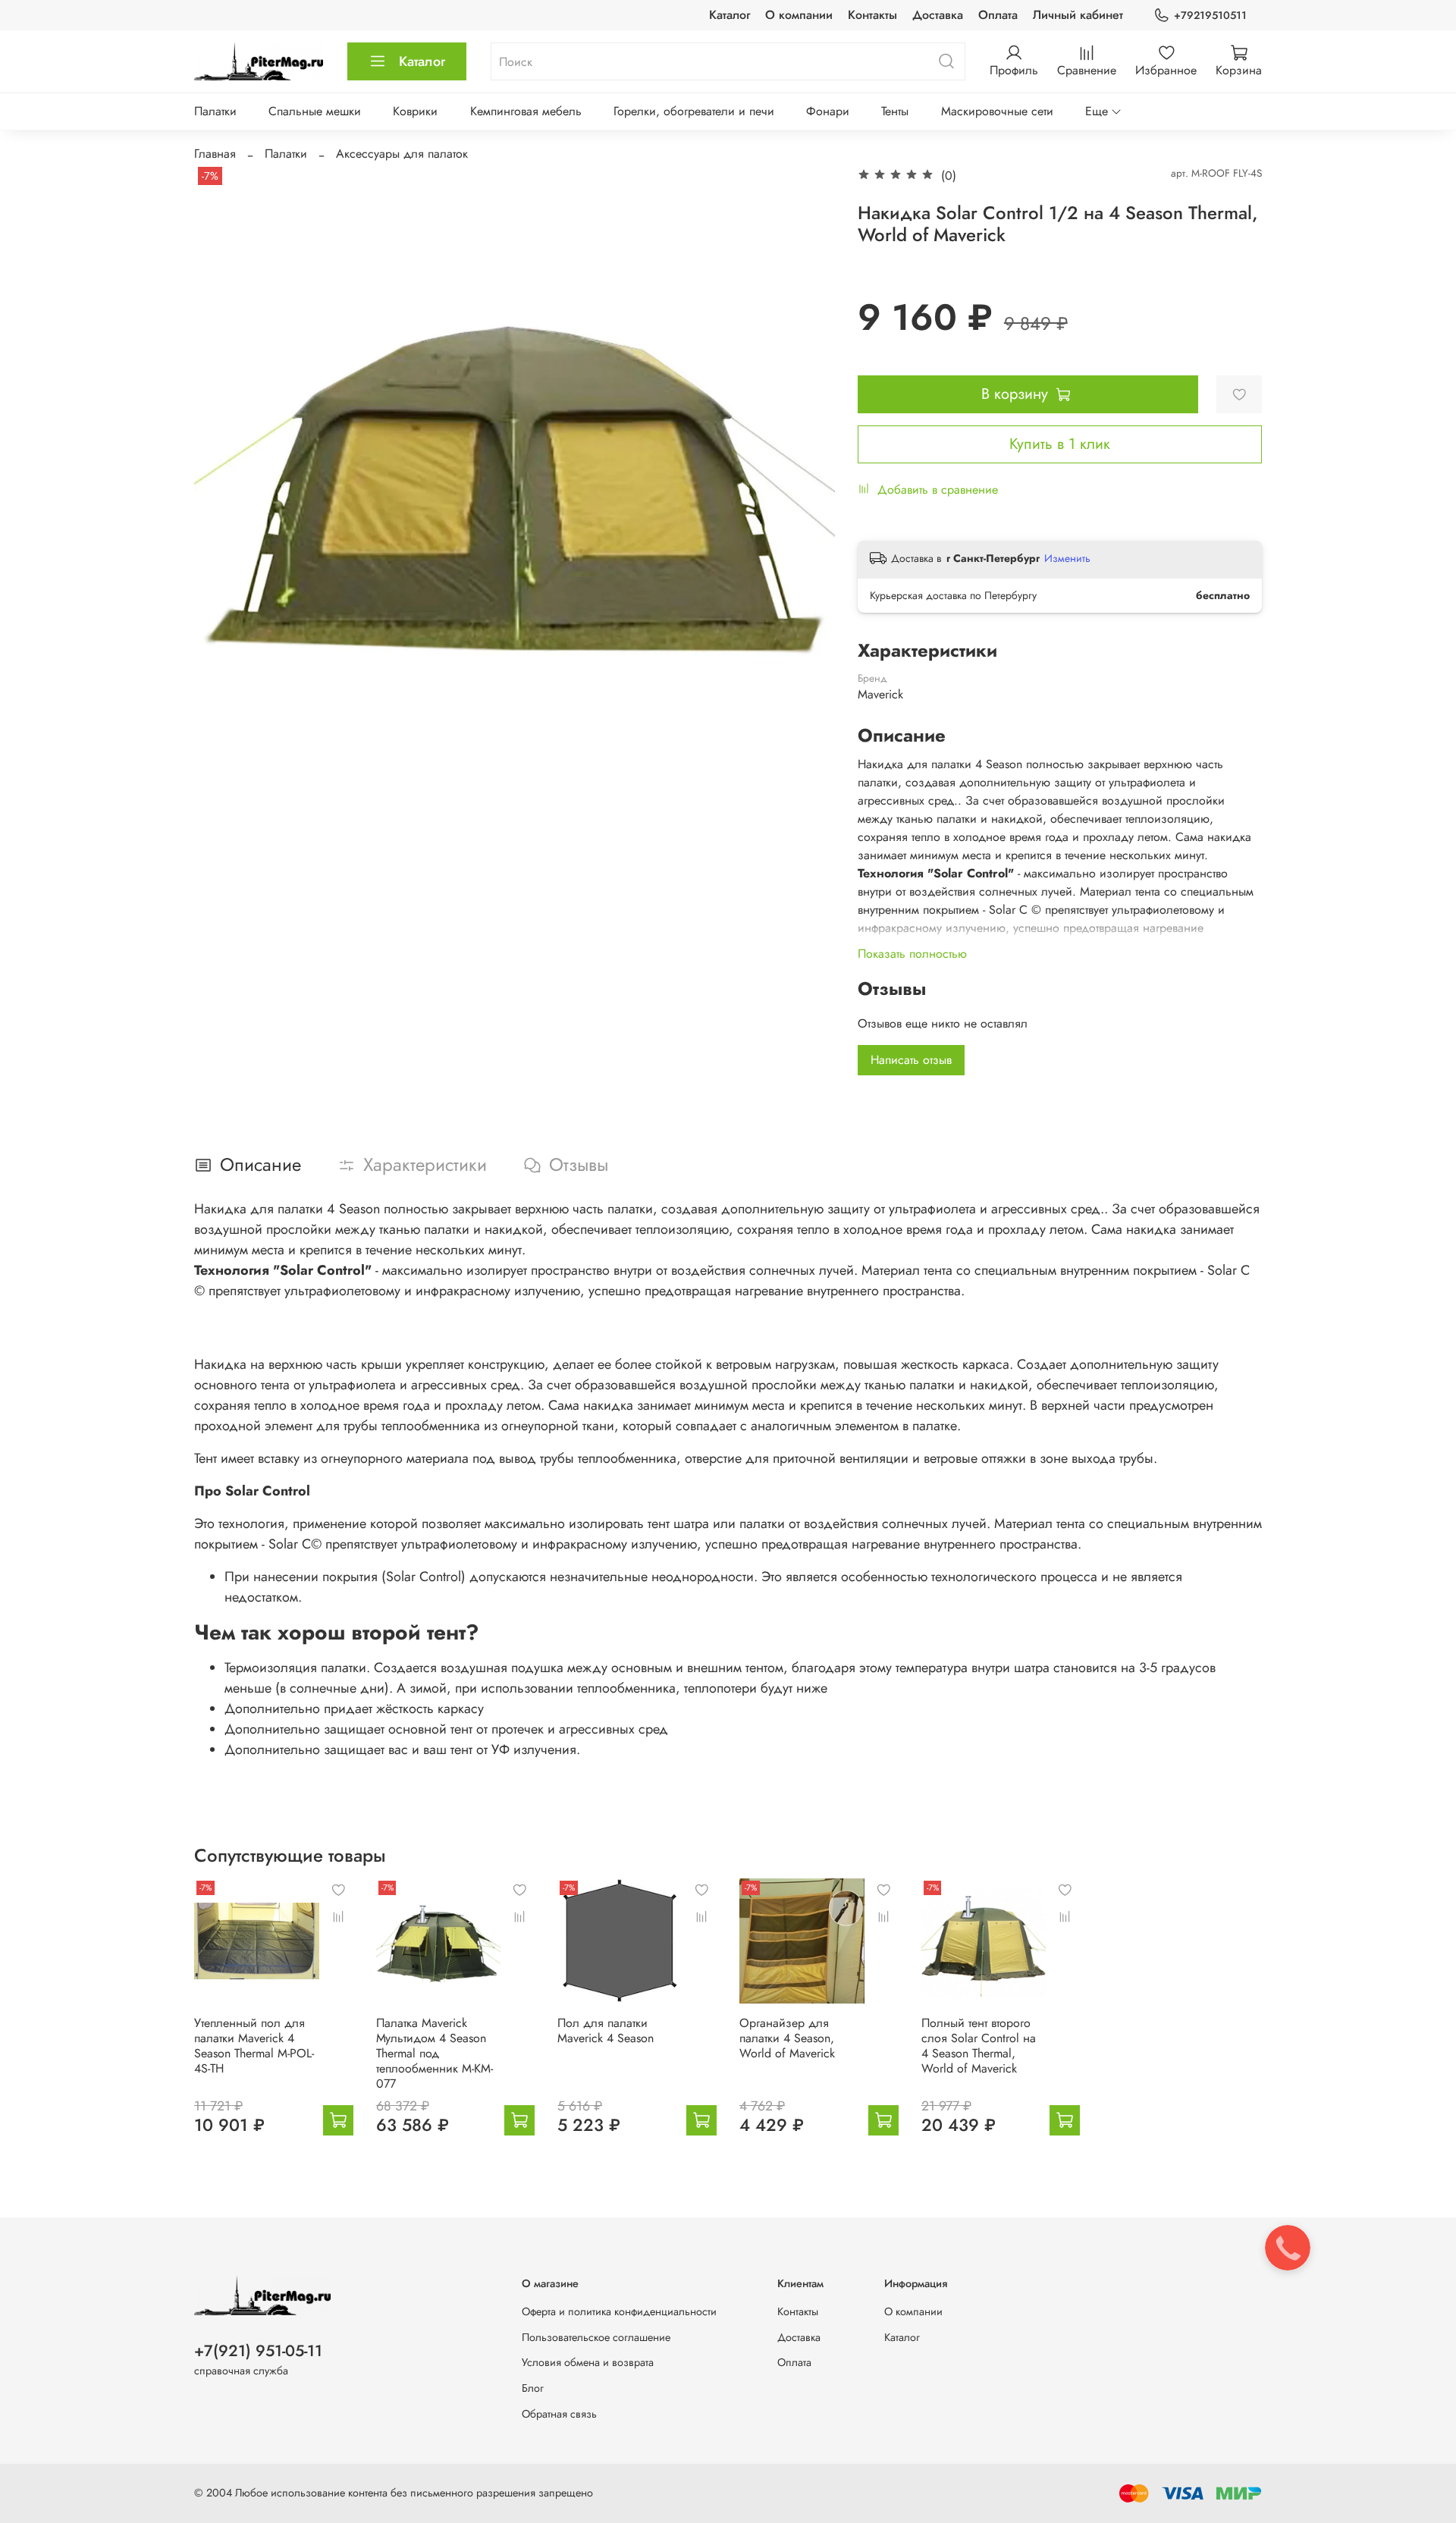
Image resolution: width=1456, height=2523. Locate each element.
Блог (533, 2388)
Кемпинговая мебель (526, 111)
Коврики (415, 111)
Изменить (1067, 558)
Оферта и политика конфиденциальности (619, 2311)
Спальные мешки (315, 111)
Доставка (938, 15)
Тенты (895, 111)
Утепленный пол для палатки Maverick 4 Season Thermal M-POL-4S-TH (254, 2046)
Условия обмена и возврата (588, 2362)
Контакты (872, 15)
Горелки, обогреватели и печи (694, 111)
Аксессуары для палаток (402, 154)
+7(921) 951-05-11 (258, 2351)
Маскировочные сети (997, 111)
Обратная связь (559, 2414)
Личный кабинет (1078, 15)
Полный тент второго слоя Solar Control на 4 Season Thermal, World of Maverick (979, 2046)
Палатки (215, 111)
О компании (799, 15)
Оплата (998, 15)
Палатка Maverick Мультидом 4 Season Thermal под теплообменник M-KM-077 (435, 2053)
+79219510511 (1210, 15)
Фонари (828, 111)
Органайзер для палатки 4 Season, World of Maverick (787, 2038)
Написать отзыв (911, 1060)
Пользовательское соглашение (596, 2337)
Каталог (730, 15)
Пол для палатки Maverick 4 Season (606, 2030)
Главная (215, 154)
